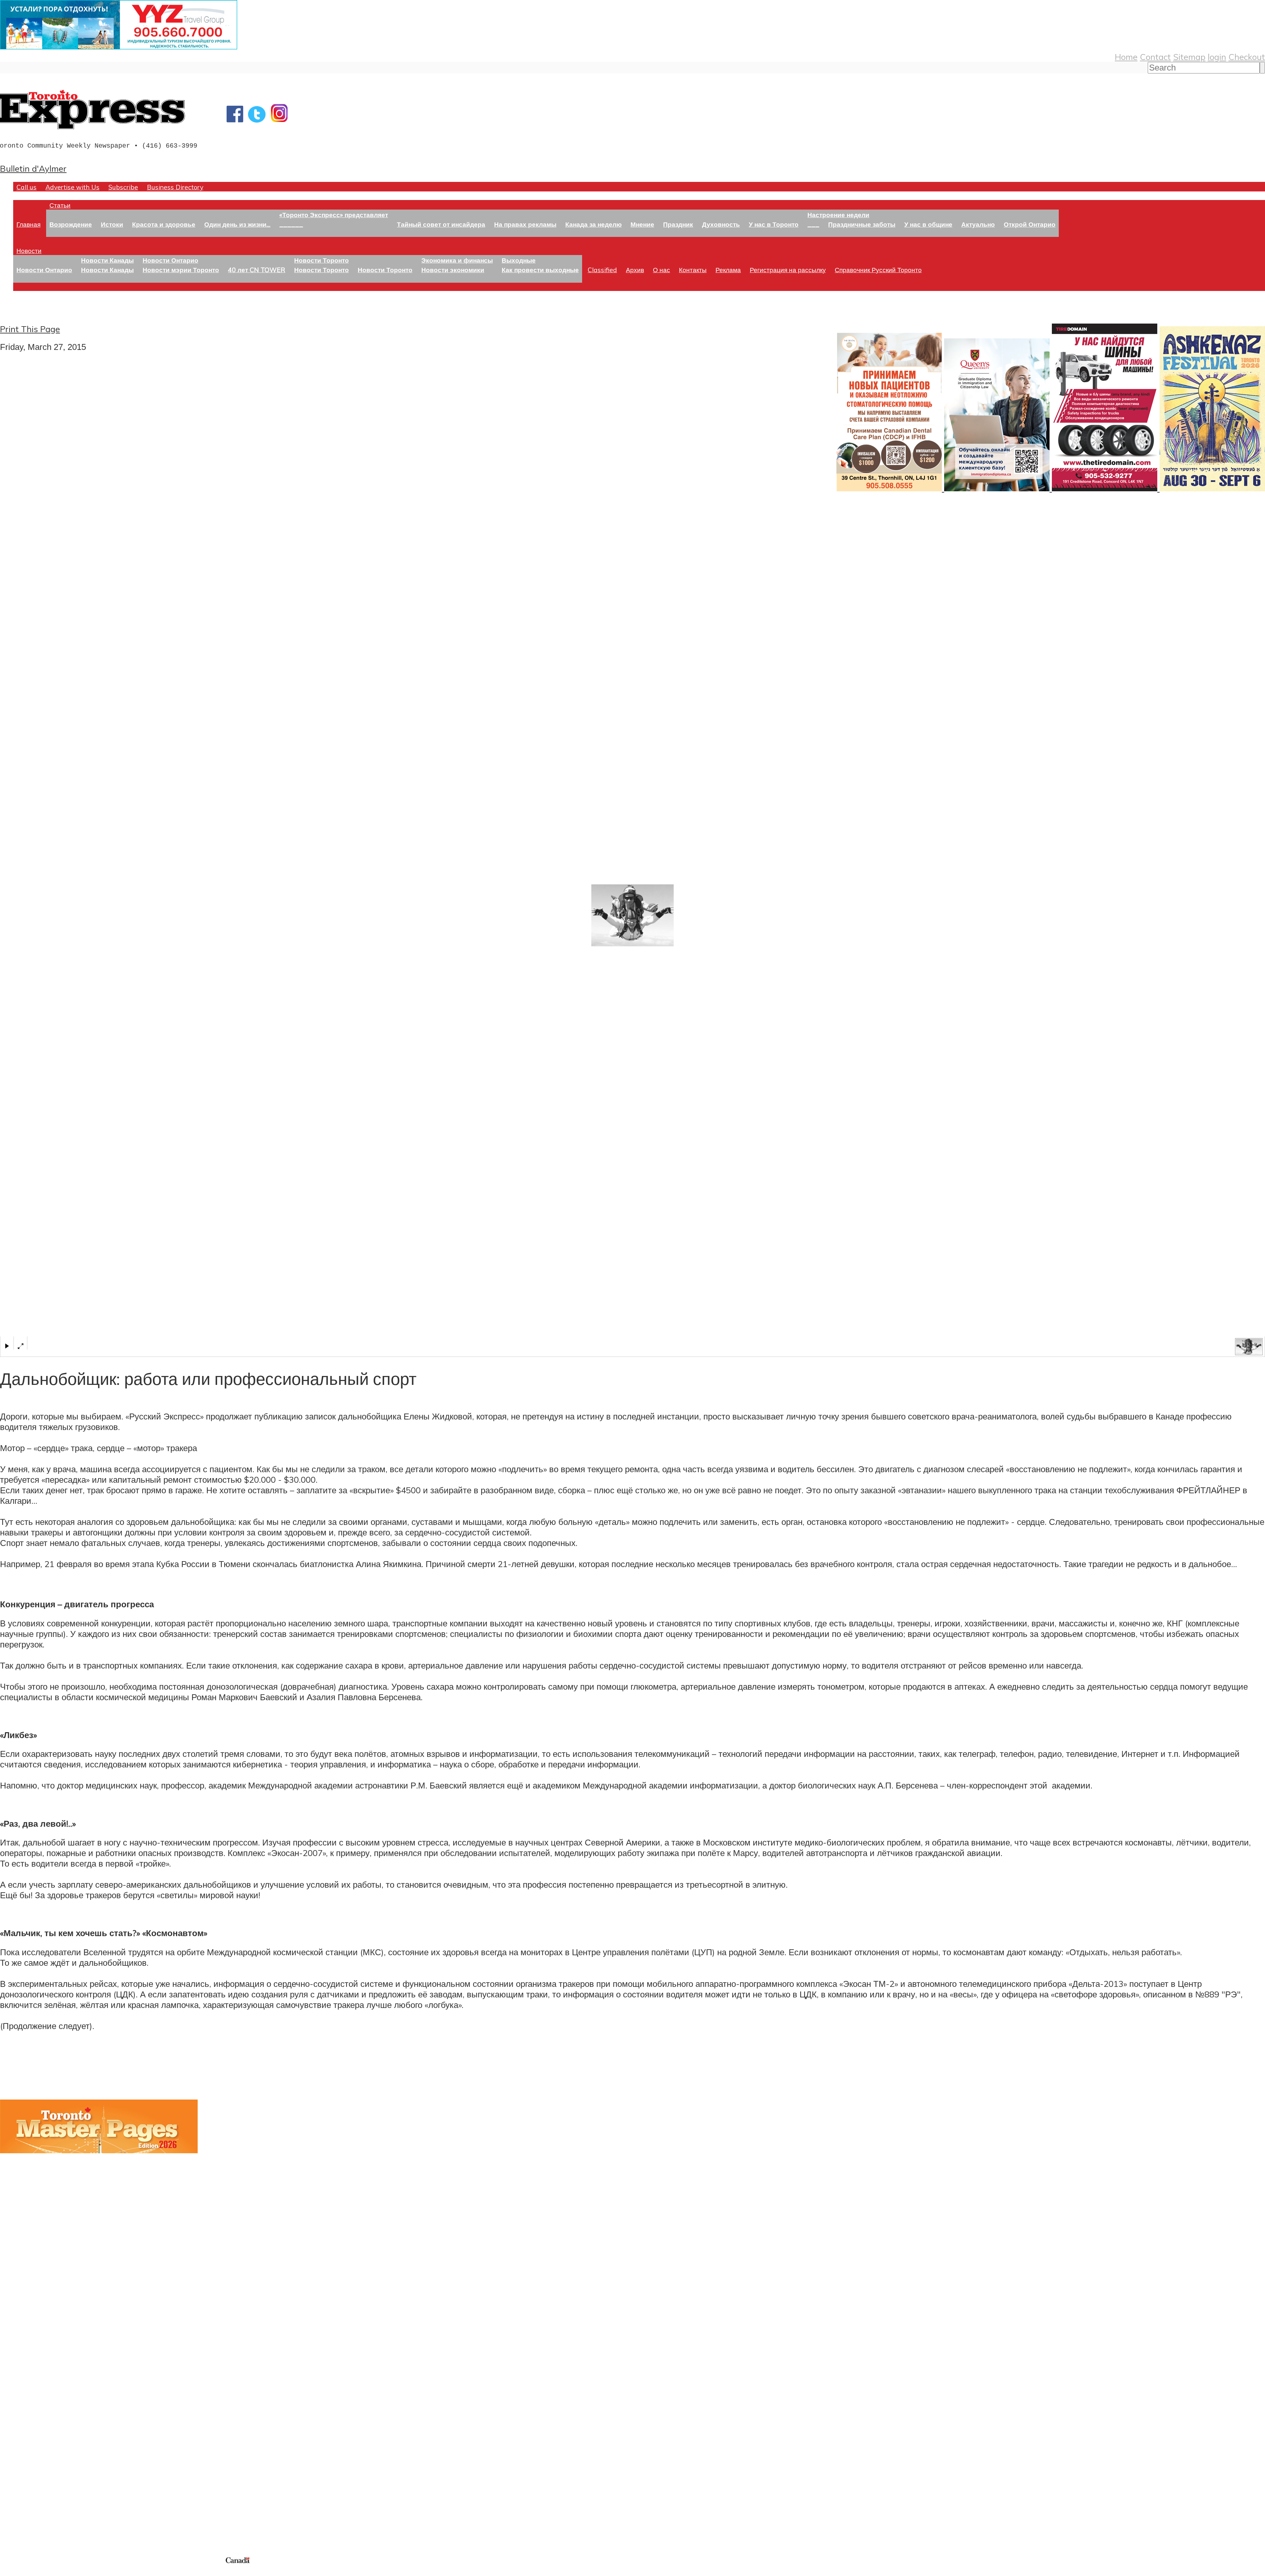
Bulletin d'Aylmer (33, 168)
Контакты (693, 270)
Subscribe (123, 187)
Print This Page (30, 329)
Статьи (60, 205)
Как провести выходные (540, 270)
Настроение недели (838, 215)
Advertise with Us (72, 187)
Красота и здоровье (164, 224)
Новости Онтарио (44, 270)
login (1217, 57)
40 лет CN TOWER (257, 270)
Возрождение (71, 224)
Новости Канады (107, 260)
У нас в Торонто (774, 224)
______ (291, 224)
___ (813, 224)
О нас (661, 270)
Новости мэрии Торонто (181, 270)
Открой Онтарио (1030, 224)
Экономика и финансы (457, 260)
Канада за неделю (593, 224)
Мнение (642, 224)
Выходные (519, 260)
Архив (635, 270)
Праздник (678, 224)
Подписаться (26, 2396)
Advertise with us (35, 2512)
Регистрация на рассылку (788, 270)
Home (1126, 57)
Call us (27, 187)
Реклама (728, 270)
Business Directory (175, 187)
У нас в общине (928, 224)
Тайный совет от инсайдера (441, 224)
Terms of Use (10, 2572)
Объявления (25, 2428)
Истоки (112, 224)
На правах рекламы (525, 224)
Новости (29, 251)
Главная (28, 224)
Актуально (978, 224)
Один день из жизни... (237, 224)
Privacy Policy (40, 2572)
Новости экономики (453, 270)
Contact (1155, 57)
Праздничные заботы (862, 224)
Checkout (1247, 57)
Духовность (721, 224)
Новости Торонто (322, 260)
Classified (602, 270)
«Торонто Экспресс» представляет (334, 215)
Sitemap (1189, 57)
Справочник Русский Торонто (878, 270)
